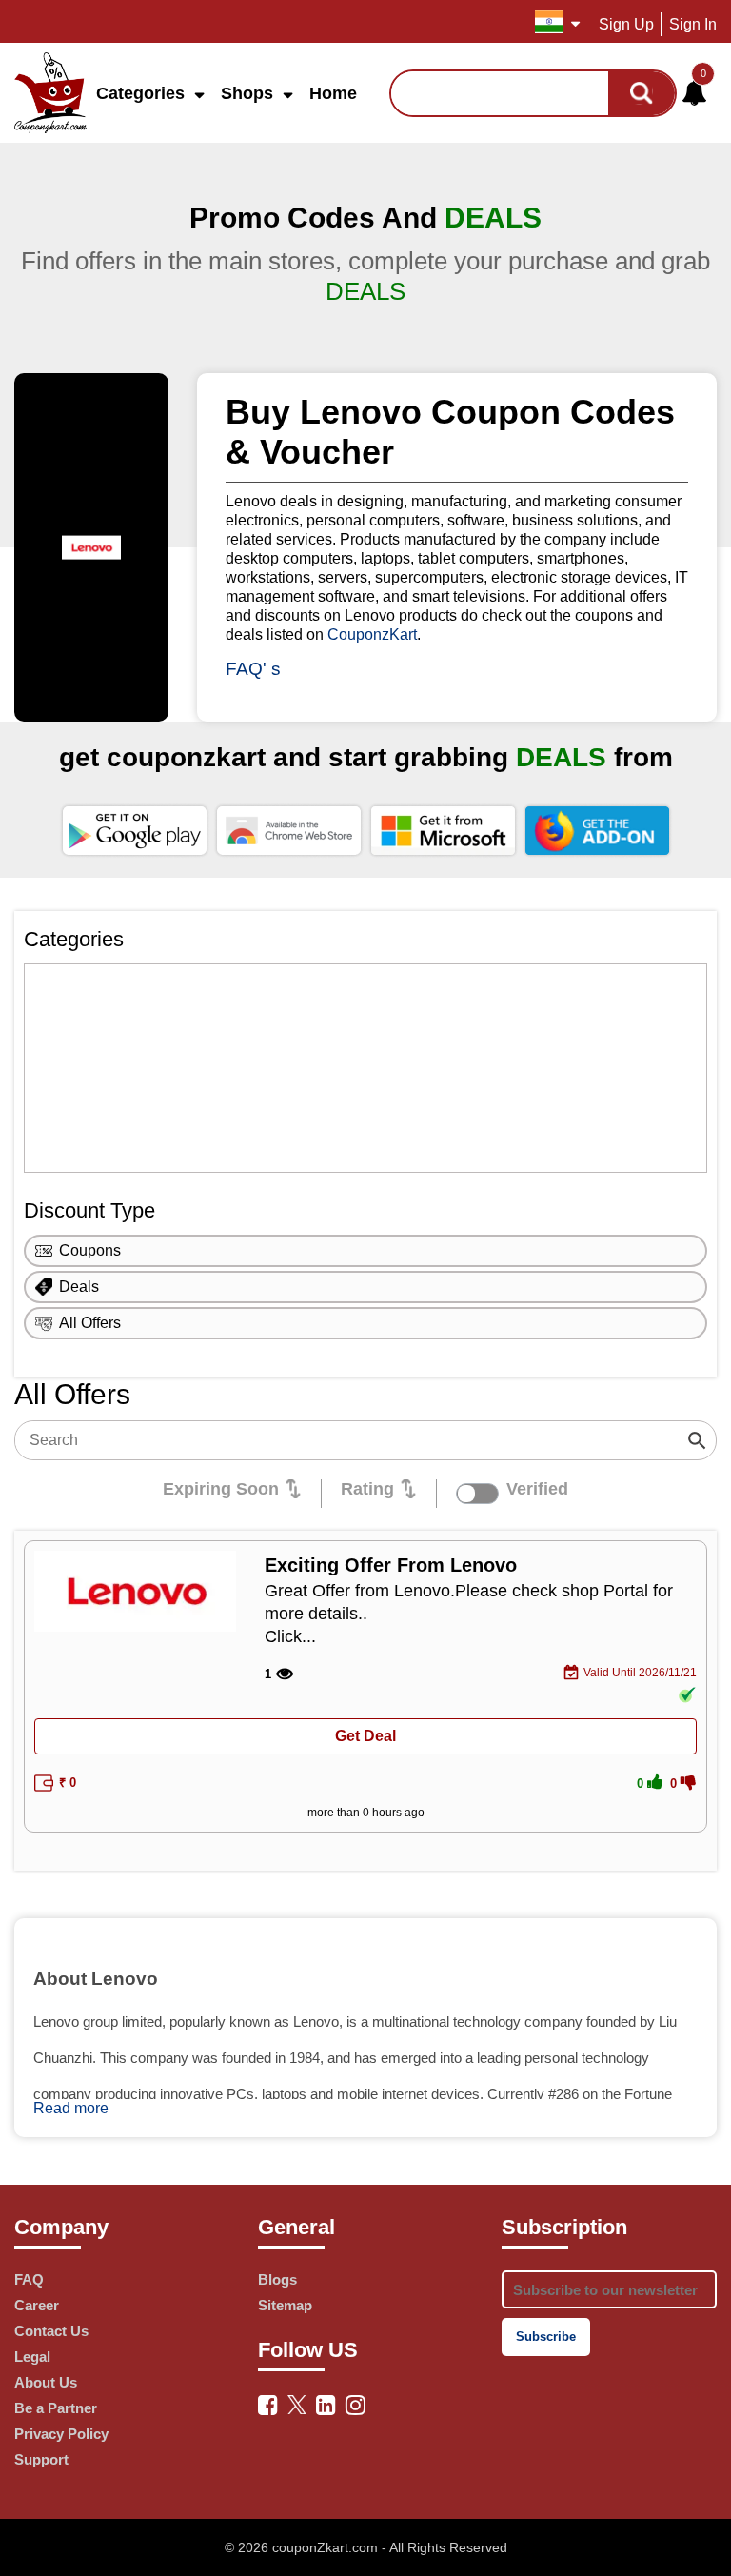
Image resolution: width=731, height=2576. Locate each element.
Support (41, 2459)
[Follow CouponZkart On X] (297, 2403)
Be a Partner (56, 2408)
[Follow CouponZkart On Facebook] (268, 2405)
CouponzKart (372, 634)
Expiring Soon (221, 1489)
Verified (537, 1489)
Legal (32, 2357)
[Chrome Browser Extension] (289, 830)
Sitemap (285, 2305)
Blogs (277, 2279)
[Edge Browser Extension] (443, 830)
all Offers (90, 1323)
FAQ (29, 2279)
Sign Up (626, 24)
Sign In (693, 24)
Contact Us (51, 2331)
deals (79, 1287)
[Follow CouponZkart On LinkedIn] (326, 2405)
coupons (90, 1250)
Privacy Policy (61, 2434)
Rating (367, 1489)
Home (333, 93)
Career (37, 2305)
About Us (46, 2382)
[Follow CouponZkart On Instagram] (356, 2405)
